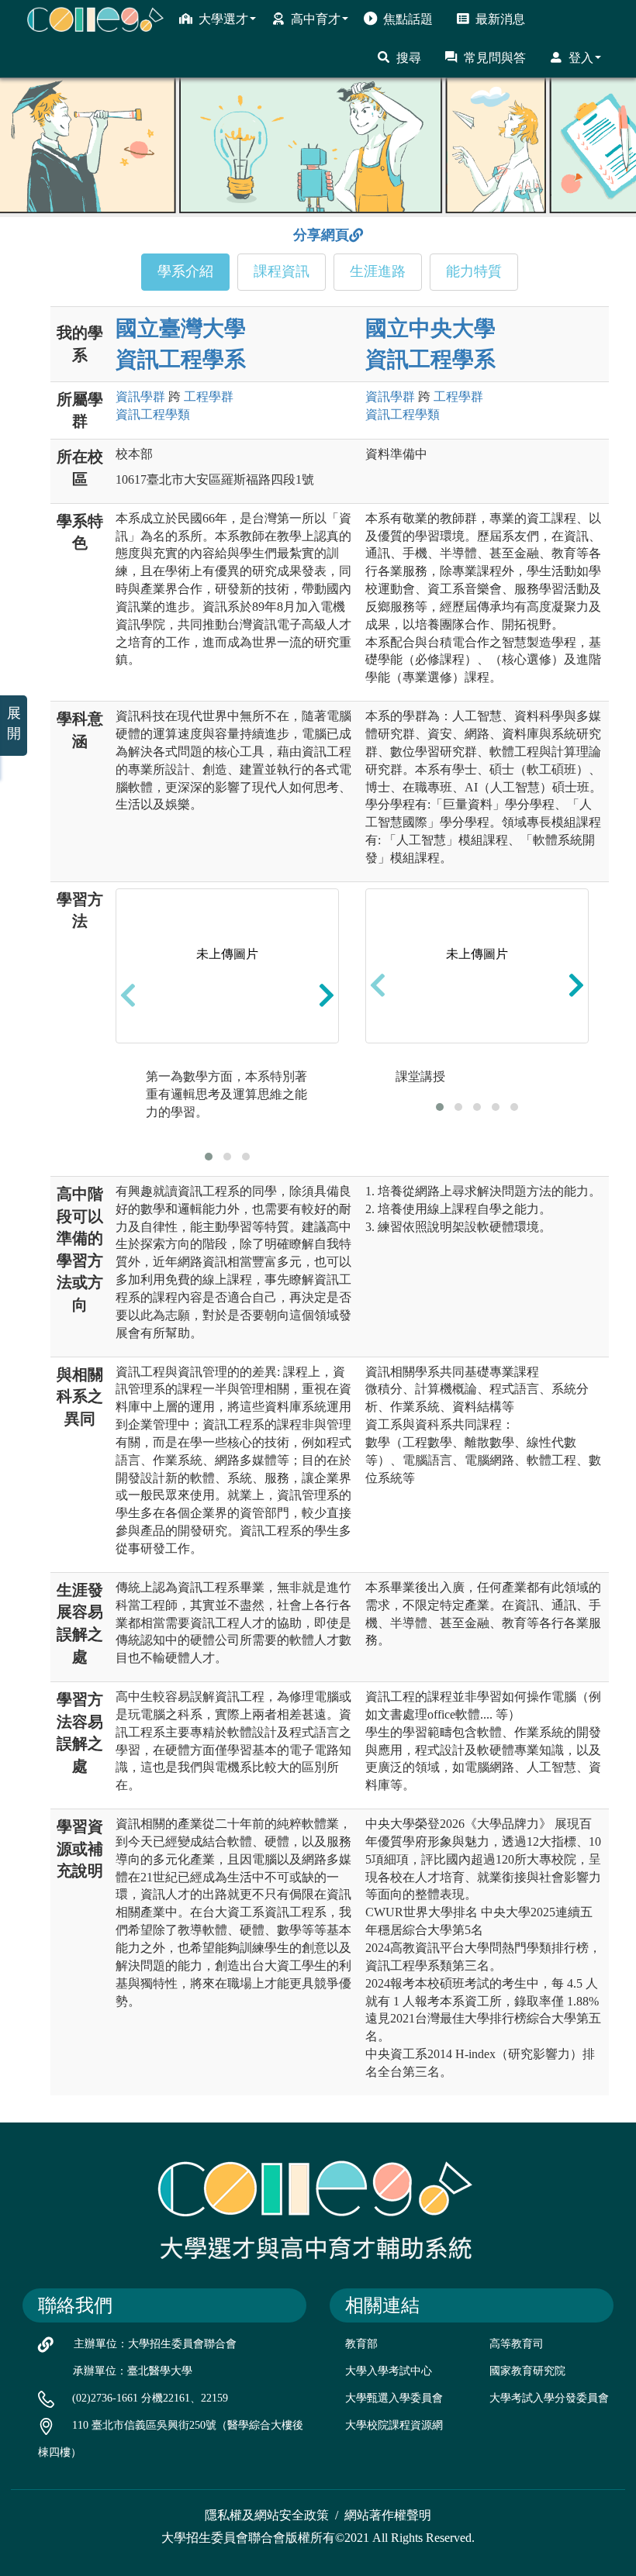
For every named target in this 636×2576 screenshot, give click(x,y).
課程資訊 (282, 271)
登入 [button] (581, 58)
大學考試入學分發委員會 (549, 2398)
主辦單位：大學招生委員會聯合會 (155, 2344)
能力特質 (474, 271)
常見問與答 (495, 58)
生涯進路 (378, 271)
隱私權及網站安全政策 (267, 2515)
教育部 (361, 2344)
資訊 (140, 397)
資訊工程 (153, 414)
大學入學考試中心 (389, 2371)
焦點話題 (408, 19)
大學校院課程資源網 (394, 2425)
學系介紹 (185, 271)
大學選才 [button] (223, 19)
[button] (209, 1157)
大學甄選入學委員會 (394, 2398)
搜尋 (409, 58)
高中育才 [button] (316, 19)
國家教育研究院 (527, 2371)
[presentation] (128, 995)
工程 (209, 397)
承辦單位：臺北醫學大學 (133, 2371)
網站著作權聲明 (388, 2515)
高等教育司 (517, 2344)
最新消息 (500, 19)
